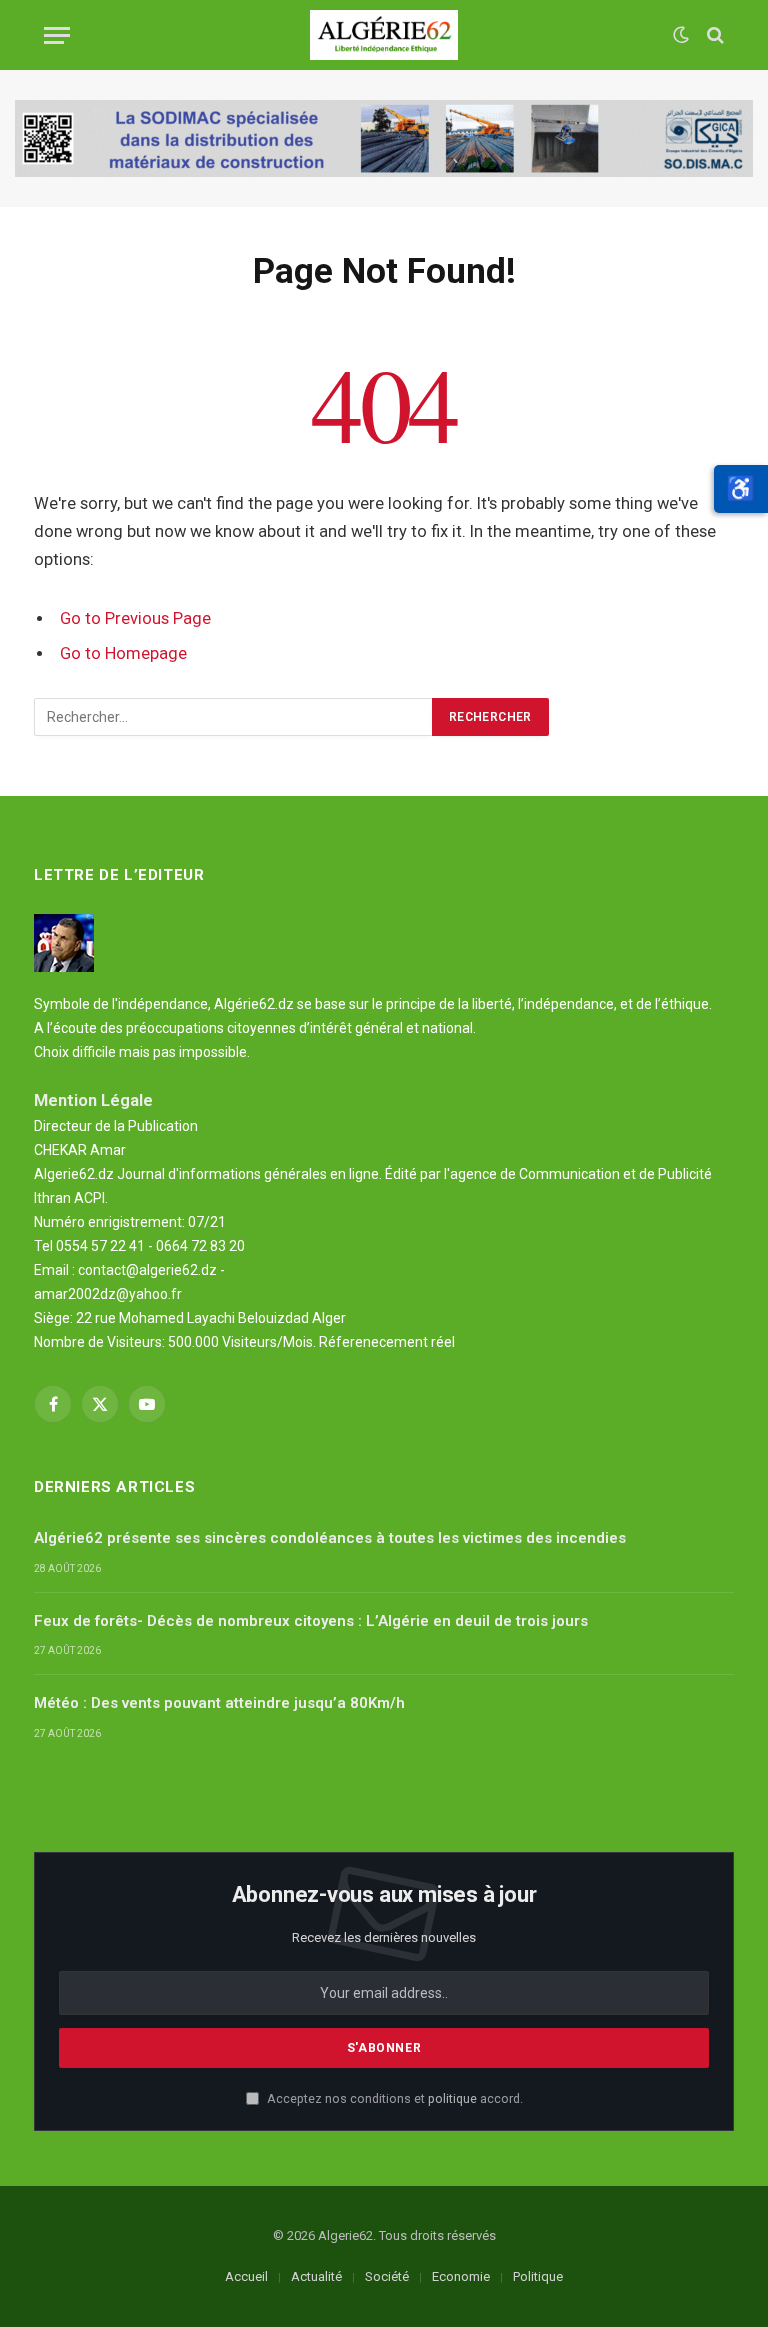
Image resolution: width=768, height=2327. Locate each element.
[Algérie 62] (384, 35)
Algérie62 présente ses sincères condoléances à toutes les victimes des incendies (330, 1538)
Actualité (316, 2276)
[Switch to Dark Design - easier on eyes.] (681, 35)
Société (387, 2276)
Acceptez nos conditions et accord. (393, 2098)
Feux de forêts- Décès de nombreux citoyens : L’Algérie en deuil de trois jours (311, 1621)
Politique (538, 2276)
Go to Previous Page (135, 618)
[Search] (713, 35)
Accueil (246, 2276)
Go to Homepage (123, 653)
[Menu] (57, 35)
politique (452, 2098)
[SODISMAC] (384, 138)
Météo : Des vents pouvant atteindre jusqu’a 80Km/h (219, 1703)
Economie (461, 2276)
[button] (741, 489)
